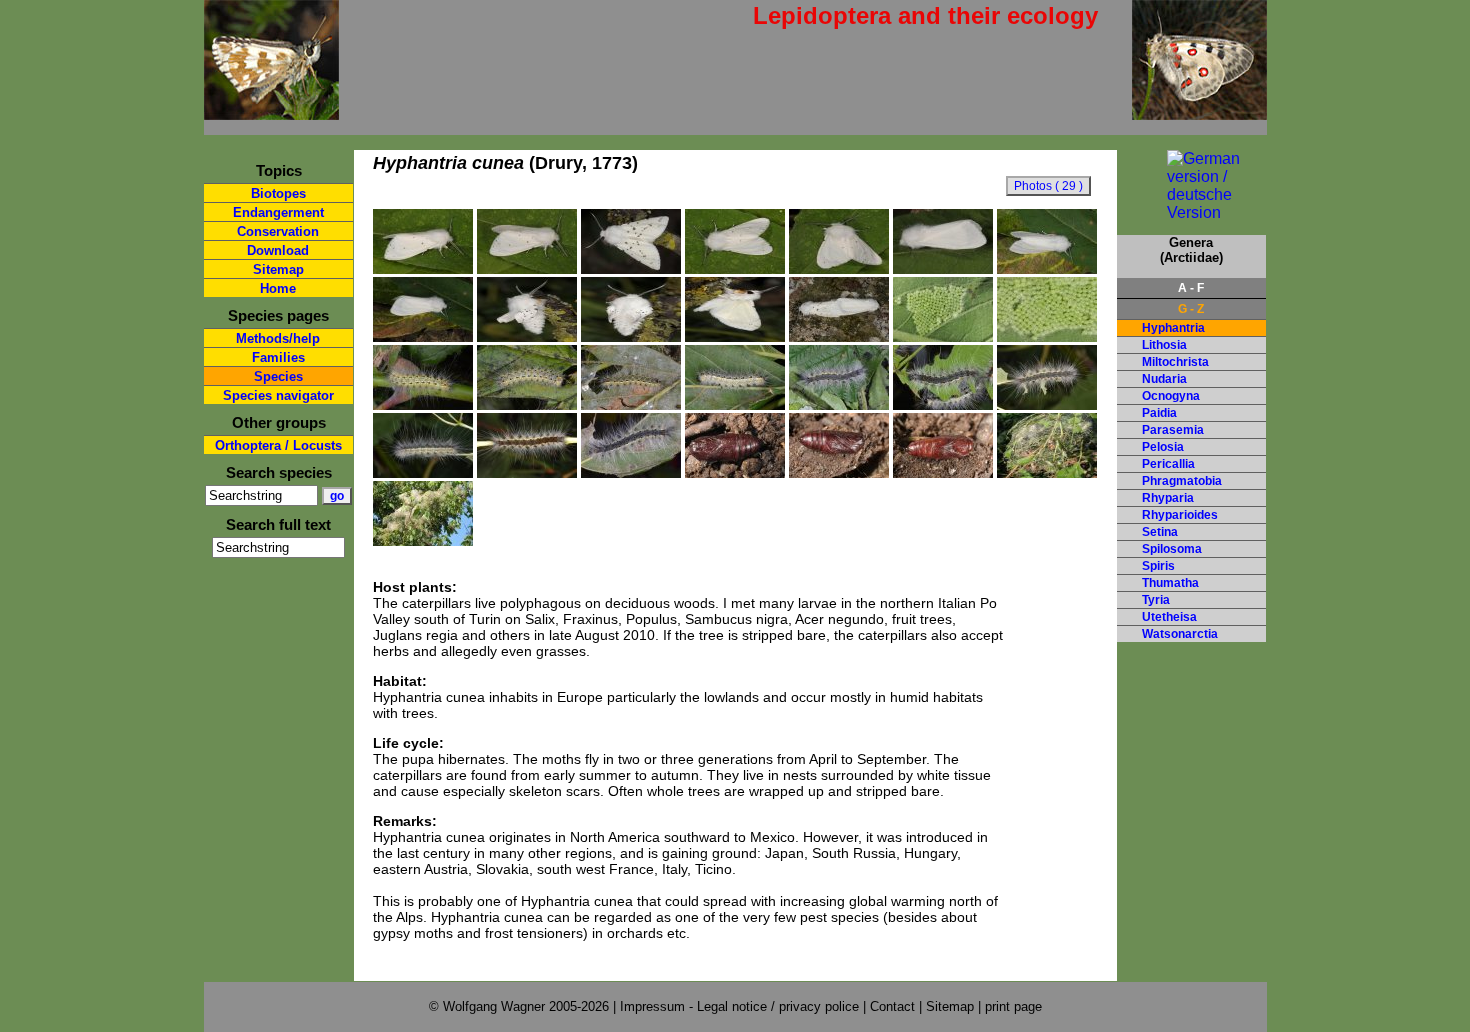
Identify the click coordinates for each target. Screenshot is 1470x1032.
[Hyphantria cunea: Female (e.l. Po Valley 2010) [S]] (943, 269)
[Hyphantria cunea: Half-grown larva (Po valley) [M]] (527, 405)
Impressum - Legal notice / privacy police (741, 1006)
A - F (1191, 288)
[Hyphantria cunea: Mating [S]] (839, 337)
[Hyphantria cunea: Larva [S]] (631, 473)
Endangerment (278, 212)
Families (278, 357)
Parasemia (1173, 430)
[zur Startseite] (271, 111)
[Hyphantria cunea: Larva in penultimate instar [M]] (631, 405)
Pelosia (1163, 447)
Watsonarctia (1180, 634)
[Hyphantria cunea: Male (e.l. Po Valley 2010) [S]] (423, 269)
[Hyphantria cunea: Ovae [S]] (943, 337)
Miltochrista (1175, 362)
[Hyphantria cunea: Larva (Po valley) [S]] (839, 405)
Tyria (1156, 600)
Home (278, 288)
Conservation (278, 231)
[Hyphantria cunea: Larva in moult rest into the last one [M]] (735, 405)
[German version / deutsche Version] (1191, 212)
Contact (892, 1006)
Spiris (1158, 566)
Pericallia (1168, 464)
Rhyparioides (1180, 515)
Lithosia (1164, 345)
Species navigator (278, 395)
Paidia (1159, 413)
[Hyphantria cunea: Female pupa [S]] (735, 473)
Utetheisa (1169, 617)
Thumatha (1170, 583)
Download (278, 250)
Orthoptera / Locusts (278, 445)
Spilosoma (1172, 549)
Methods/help (278, 338)
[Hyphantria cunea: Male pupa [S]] (943, 473)
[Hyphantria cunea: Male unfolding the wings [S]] (527, 337)
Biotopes (278, 193)
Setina (1160, 532)
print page (1013, 1006)
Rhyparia (1168, 498)
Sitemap (278, 269)
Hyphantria (1173, 328)
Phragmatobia (1182, 481)
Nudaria (1164, 379)
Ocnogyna (1171, 396)
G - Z (1191, 309)
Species (278, 376)
